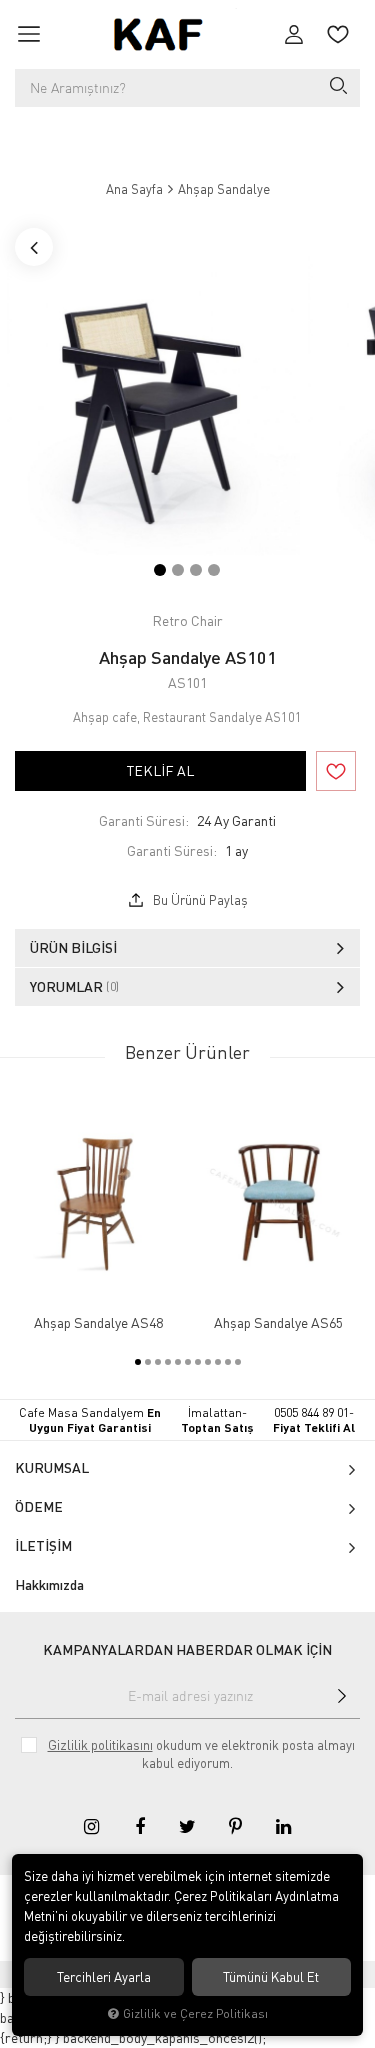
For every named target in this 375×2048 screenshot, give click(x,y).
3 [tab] (196, 570)
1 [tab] (160, 570)
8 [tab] (208, 1362)
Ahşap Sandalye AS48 (98, 1323)
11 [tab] (238, 1362)
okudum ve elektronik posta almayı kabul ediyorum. (201, 1754)
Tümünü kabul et (271, 1977)
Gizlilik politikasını (100, 1745)
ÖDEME (39, 1506)
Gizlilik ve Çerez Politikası (195, 2013)
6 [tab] (188, 1362)
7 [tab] (198, 1362)
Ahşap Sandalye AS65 (278, 1323)
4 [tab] (214, 570)
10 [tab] (228, 1362)
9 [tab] (218, 1362)
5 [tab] (178, 1362)
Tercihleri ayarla (104, 1977)
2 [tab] (178, 570)
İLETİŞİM (43, 1545)
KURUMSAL (52, 1467)
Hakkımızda (49, 1584)
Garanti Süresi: (144, 820)
